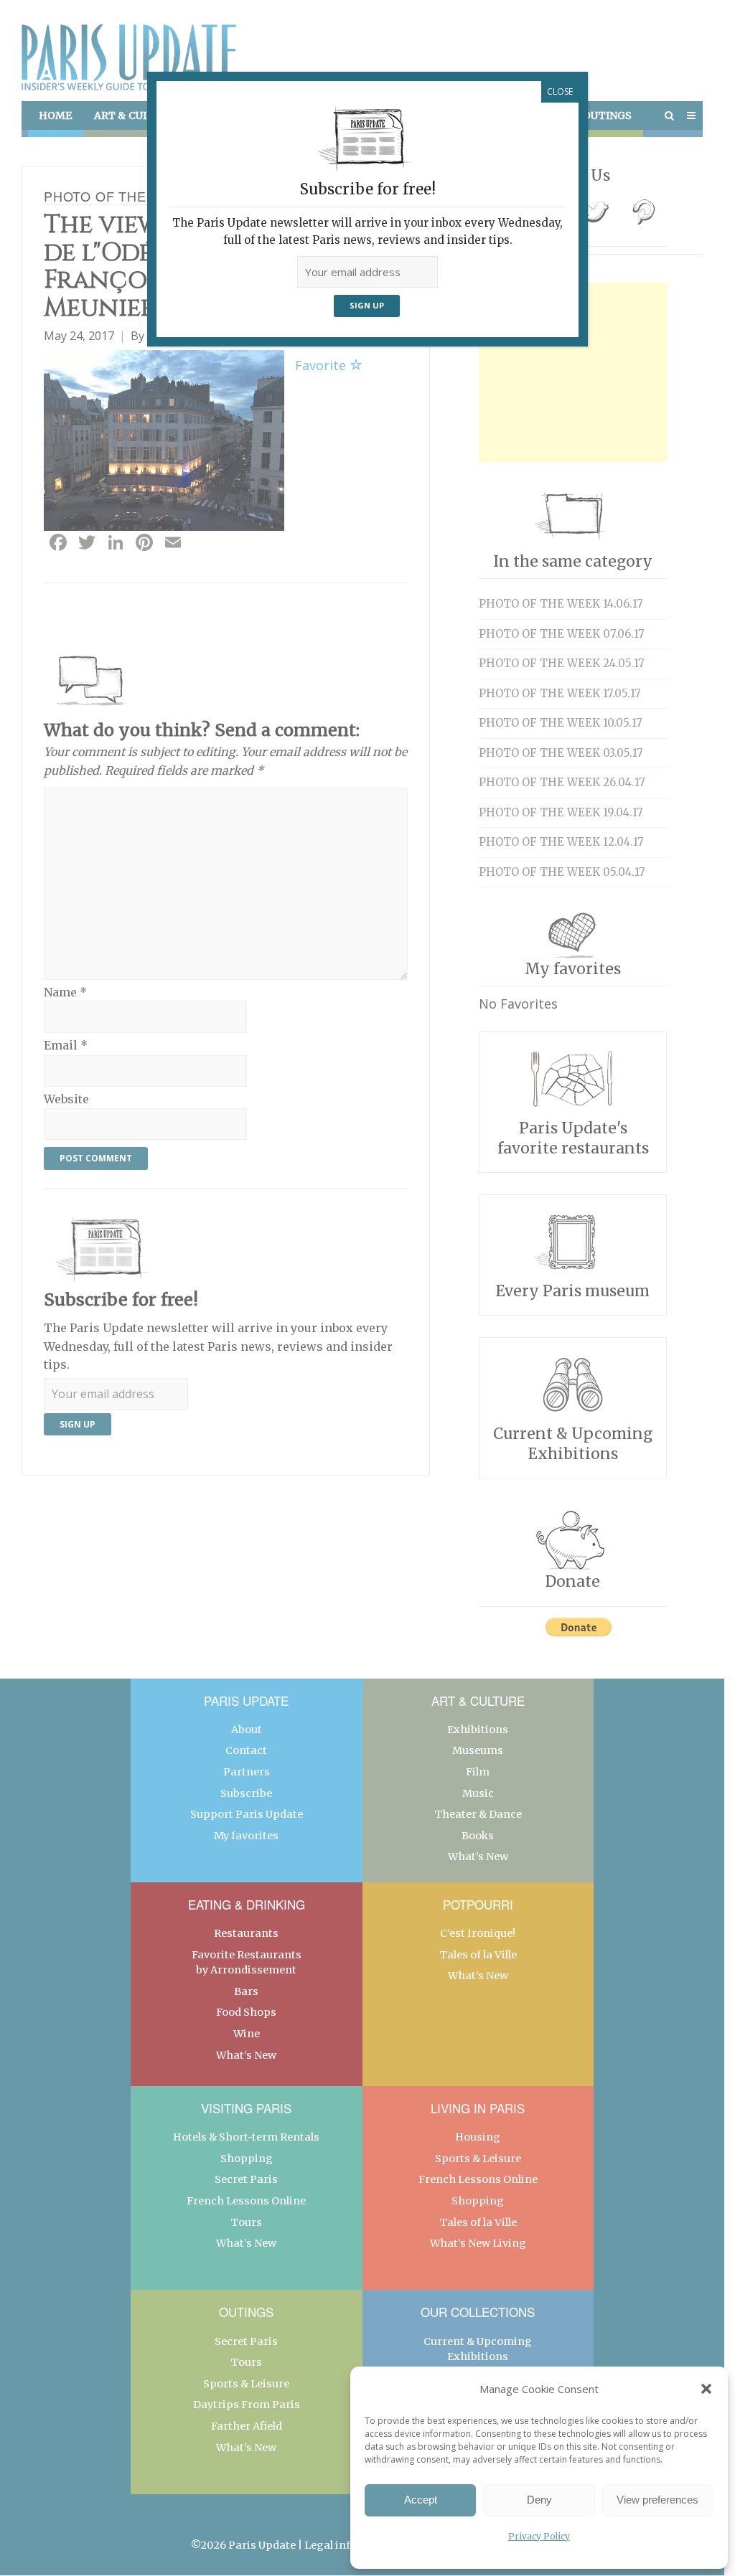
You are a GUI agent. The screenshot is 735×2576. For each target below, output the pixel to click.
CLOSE (560, 91)
